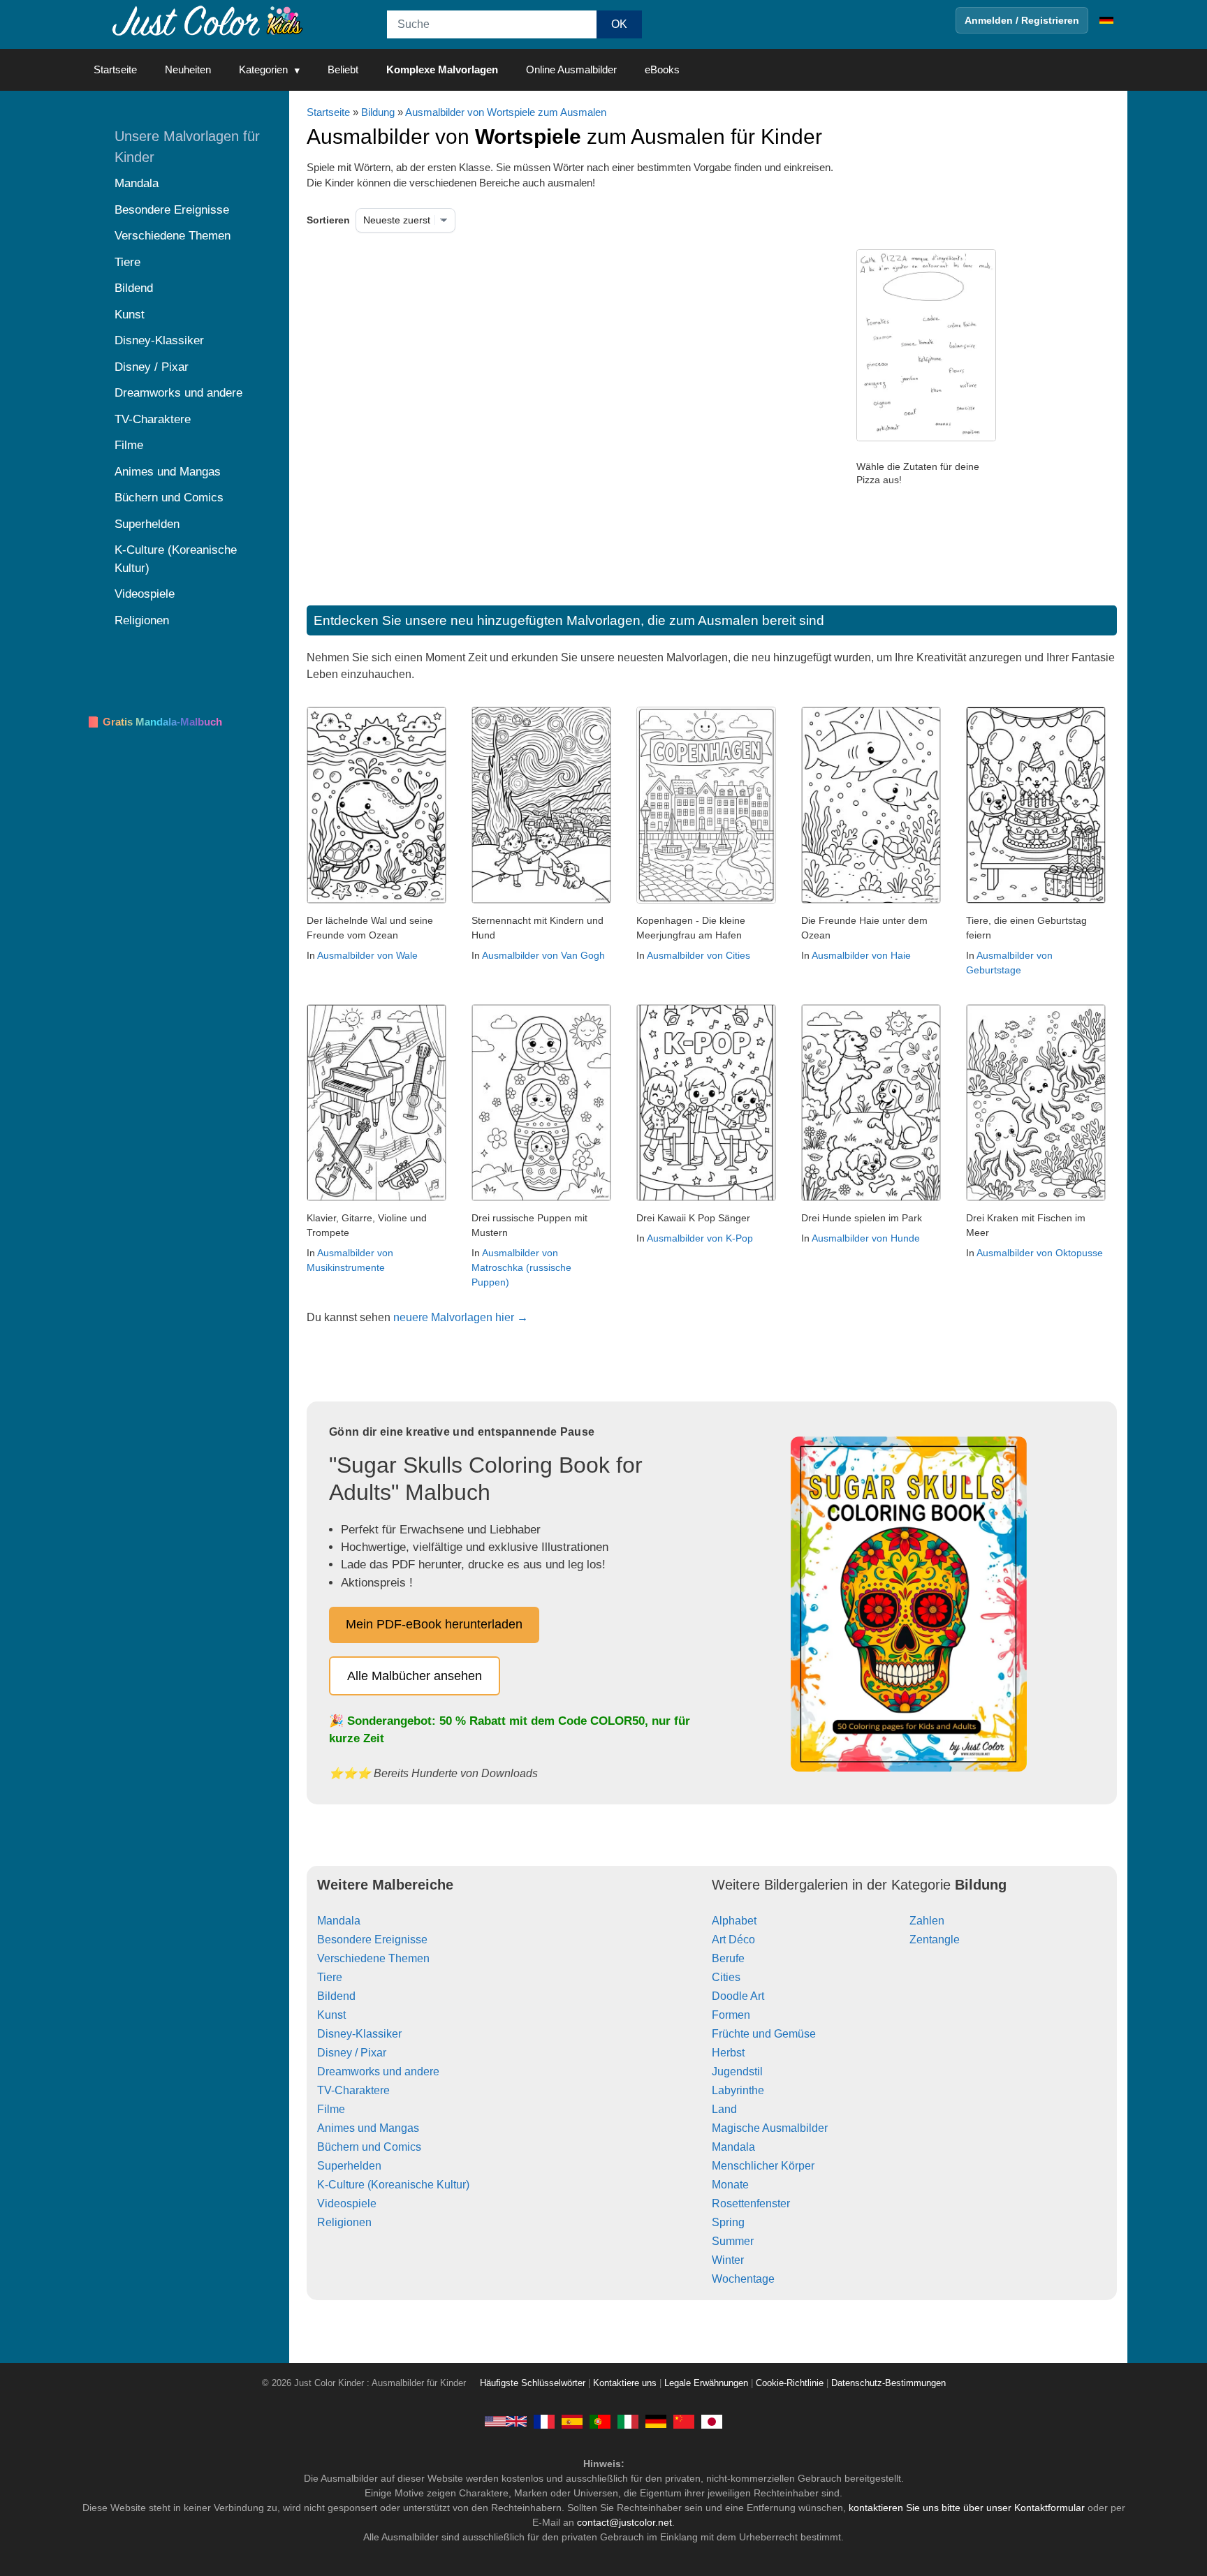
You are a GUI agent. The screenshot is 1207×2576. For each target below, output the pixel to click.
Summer (733, 2241)
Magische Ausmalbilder (770, 2128)
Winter (728, 2260)
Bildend (336, 1996)
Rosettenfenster (751, 2203)
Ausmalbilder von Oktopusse (1040, 1253)
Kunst (331, 2015)
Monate (730, 2185)
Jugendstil (737, 2071)
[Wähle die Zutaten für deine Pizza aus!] (926, 438)
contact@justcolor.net (624, 2522)
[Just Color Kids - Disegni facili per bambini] (628, 2421)
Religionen (344, 2222)
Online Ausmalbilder (571, 69)
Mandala (339, 1921)
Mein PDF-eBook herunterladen (434, 1624)
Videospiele (347, 2203)
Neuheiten (188, 69)
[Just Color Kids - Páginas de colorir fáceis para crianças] (600, 2421)
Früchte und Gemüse (764, 2034)
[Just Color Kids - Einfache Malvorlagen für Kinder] (656, 2421)
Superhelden (349, 2166)
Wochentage (743, 2279)
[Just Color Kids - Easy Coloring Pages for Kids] (506, 2421)
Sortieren (328, 220)
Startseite (115, 69)
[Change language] (1106, 20)
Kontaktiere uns (625, 2383)
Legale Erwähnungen (706, 2383)
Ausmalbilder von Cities (698, 955)
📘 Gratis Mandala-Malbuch (154, 722)
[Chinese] (684, 2421)
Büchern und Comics (369, 2147)
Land (724, 2109)
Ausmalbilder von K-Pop (700, 1238)
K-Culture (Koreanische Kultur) (393, 2185)
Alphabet (734, 1921)
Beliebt (343, 69)
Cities (726, 1977)
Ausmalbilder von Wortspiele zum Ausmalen (506, 112)
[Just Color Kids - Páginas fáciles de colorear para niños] (572, 2421)
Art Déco (733, 1940)
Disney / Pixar (352, 2053)
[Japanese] (712, 2421)
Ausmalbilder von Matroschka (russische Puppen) (521, 1267)
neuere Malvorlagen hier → (461, 1317)
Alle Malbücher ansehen (415, 1676)
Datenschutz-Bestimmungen (888, 2383)
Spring (728, 2222)
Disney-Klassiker (359, 2034)
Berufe (728, 1958)
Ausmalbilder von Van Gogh (543, 955)
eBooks (662, 69)
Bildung (378, 112)
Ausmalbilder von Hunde (866, 1238)
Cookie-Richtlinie (790, 2383)
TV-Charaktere (353, 2090)
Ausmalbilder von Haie (861, 955)
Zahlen (927, 1921)
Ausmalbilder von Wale (367, 955)
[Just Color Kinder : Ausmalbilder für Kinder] (208, 20)
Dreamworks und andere (378, 2071)
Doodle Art (738, 1996)
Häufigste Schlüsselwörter (533, 2383)
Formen (731, 2015)
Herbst (728, 2053)
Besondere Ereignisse (372, 1940)
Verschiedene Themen (373, 1958)
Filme (331, 2109)
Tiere (330, 1977)
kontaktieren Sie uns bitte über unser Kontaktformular (967, 2508)
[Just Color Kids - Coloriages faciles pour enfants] (544, 2421)
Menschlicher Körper (763, 2166)
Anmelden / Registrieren (1022, 20)
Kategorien (263, 69)
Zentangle (935, 1940)
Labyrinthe (738, 2090)
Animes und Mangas (368, 2128)
